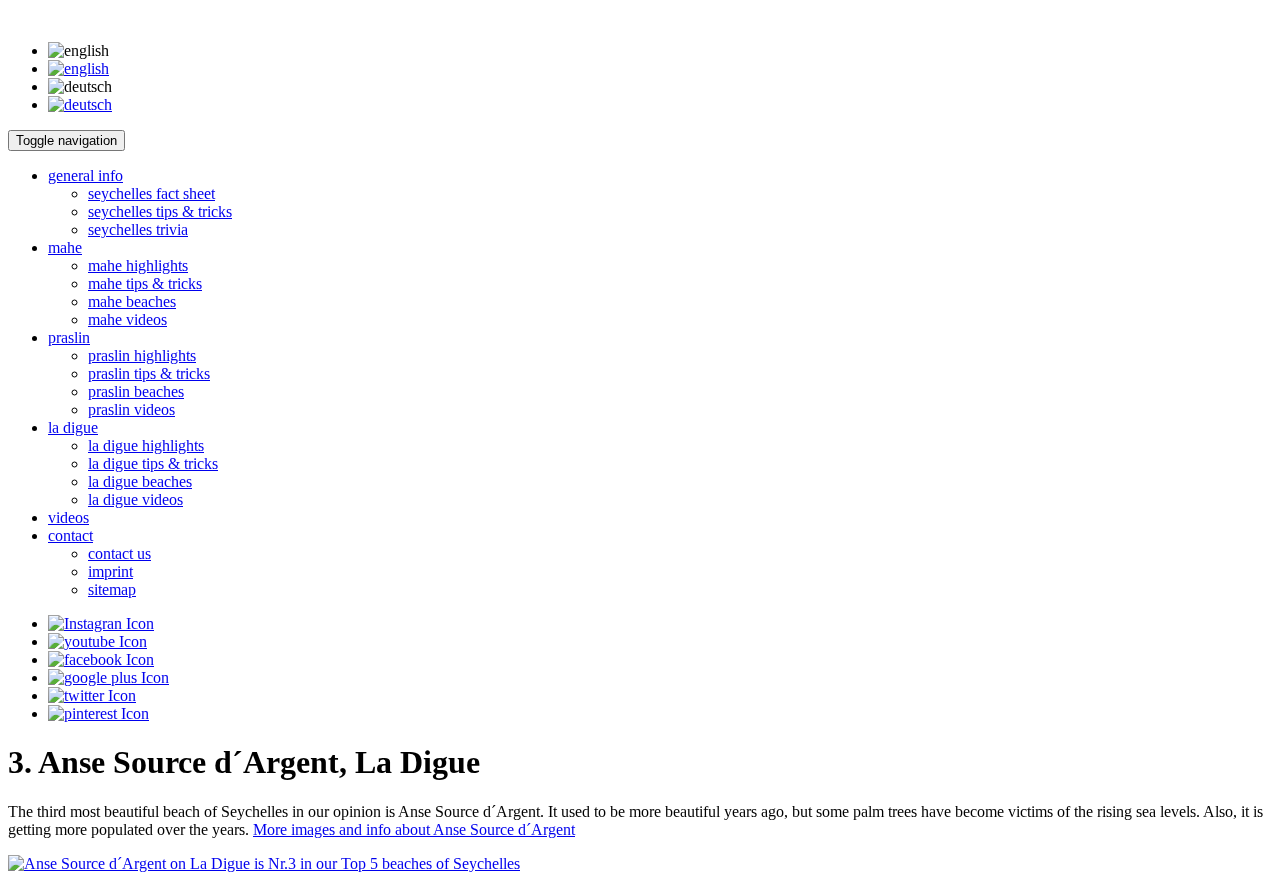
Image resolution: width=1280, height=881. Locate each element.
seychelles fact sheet (151, 193)
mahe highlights (138, 265)
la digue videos (135, 499)
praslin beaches (136, 391)
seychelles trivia (138, 229)
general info (85, 175)
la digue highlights (146, 445)
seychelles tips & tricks (160, 211)
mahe (65, 247)
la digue (73, 427)
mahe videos (127, 319)
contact (70, 535)
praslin (69, 337)
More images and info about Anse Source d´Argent (414, 829)
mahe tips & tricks (145, 283)
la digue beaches (140, 481)
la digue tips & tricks (153, 463)
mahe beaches (132, 301)
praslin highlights (142, 355)
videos (68, 517)
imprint (110, 571)
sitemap (112, 589)
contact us (119, 553)
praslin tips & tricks (149, 373)
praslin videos (131, 409)
